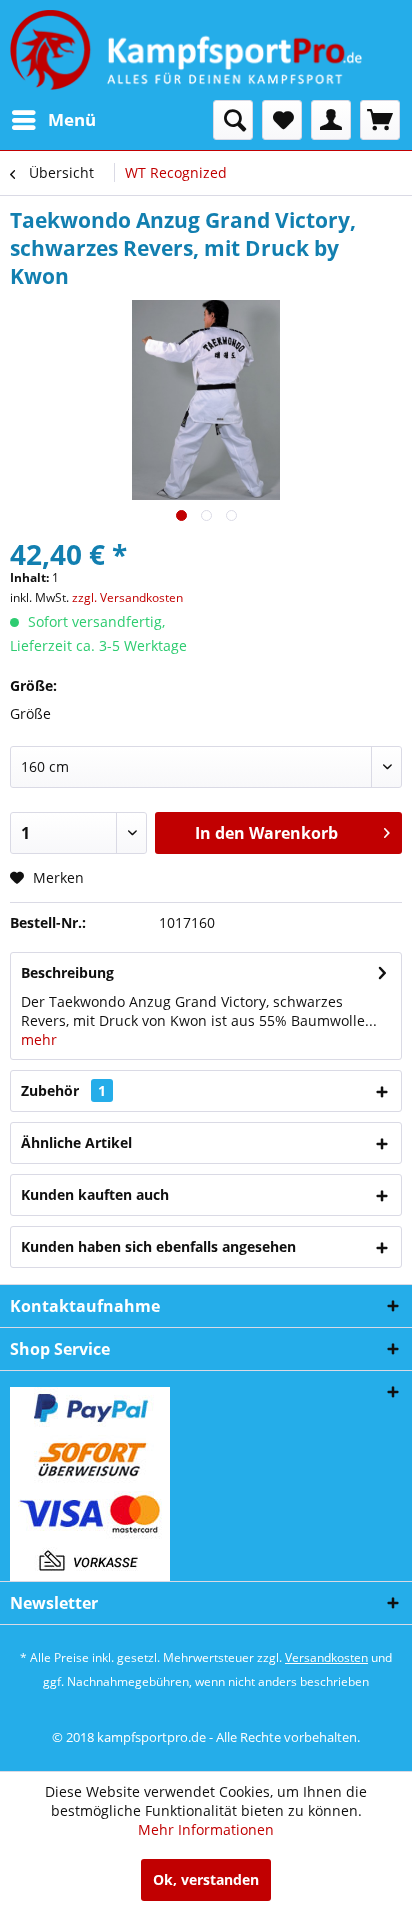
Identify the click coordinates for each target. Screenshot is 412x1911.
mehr (39, 1039)
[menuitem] (53, 120)
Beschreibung (67, 972)
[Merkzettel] (282, 120)
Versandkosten (326, 1657)
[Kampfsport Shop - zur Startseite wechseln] (186, 50)
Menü (72, 119)
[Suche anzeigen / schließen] (233, 120)
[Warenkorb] (380, 120)
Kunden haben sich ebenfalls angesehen (158, 1246)
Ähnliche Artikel (76, 1142)
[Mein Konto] (331, 120)
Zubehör (63, 1090)
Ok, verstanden (206, 1879)
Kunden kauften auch (95, 1194)
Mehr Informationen (206, 1829)
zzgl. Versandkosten (127, 597)
